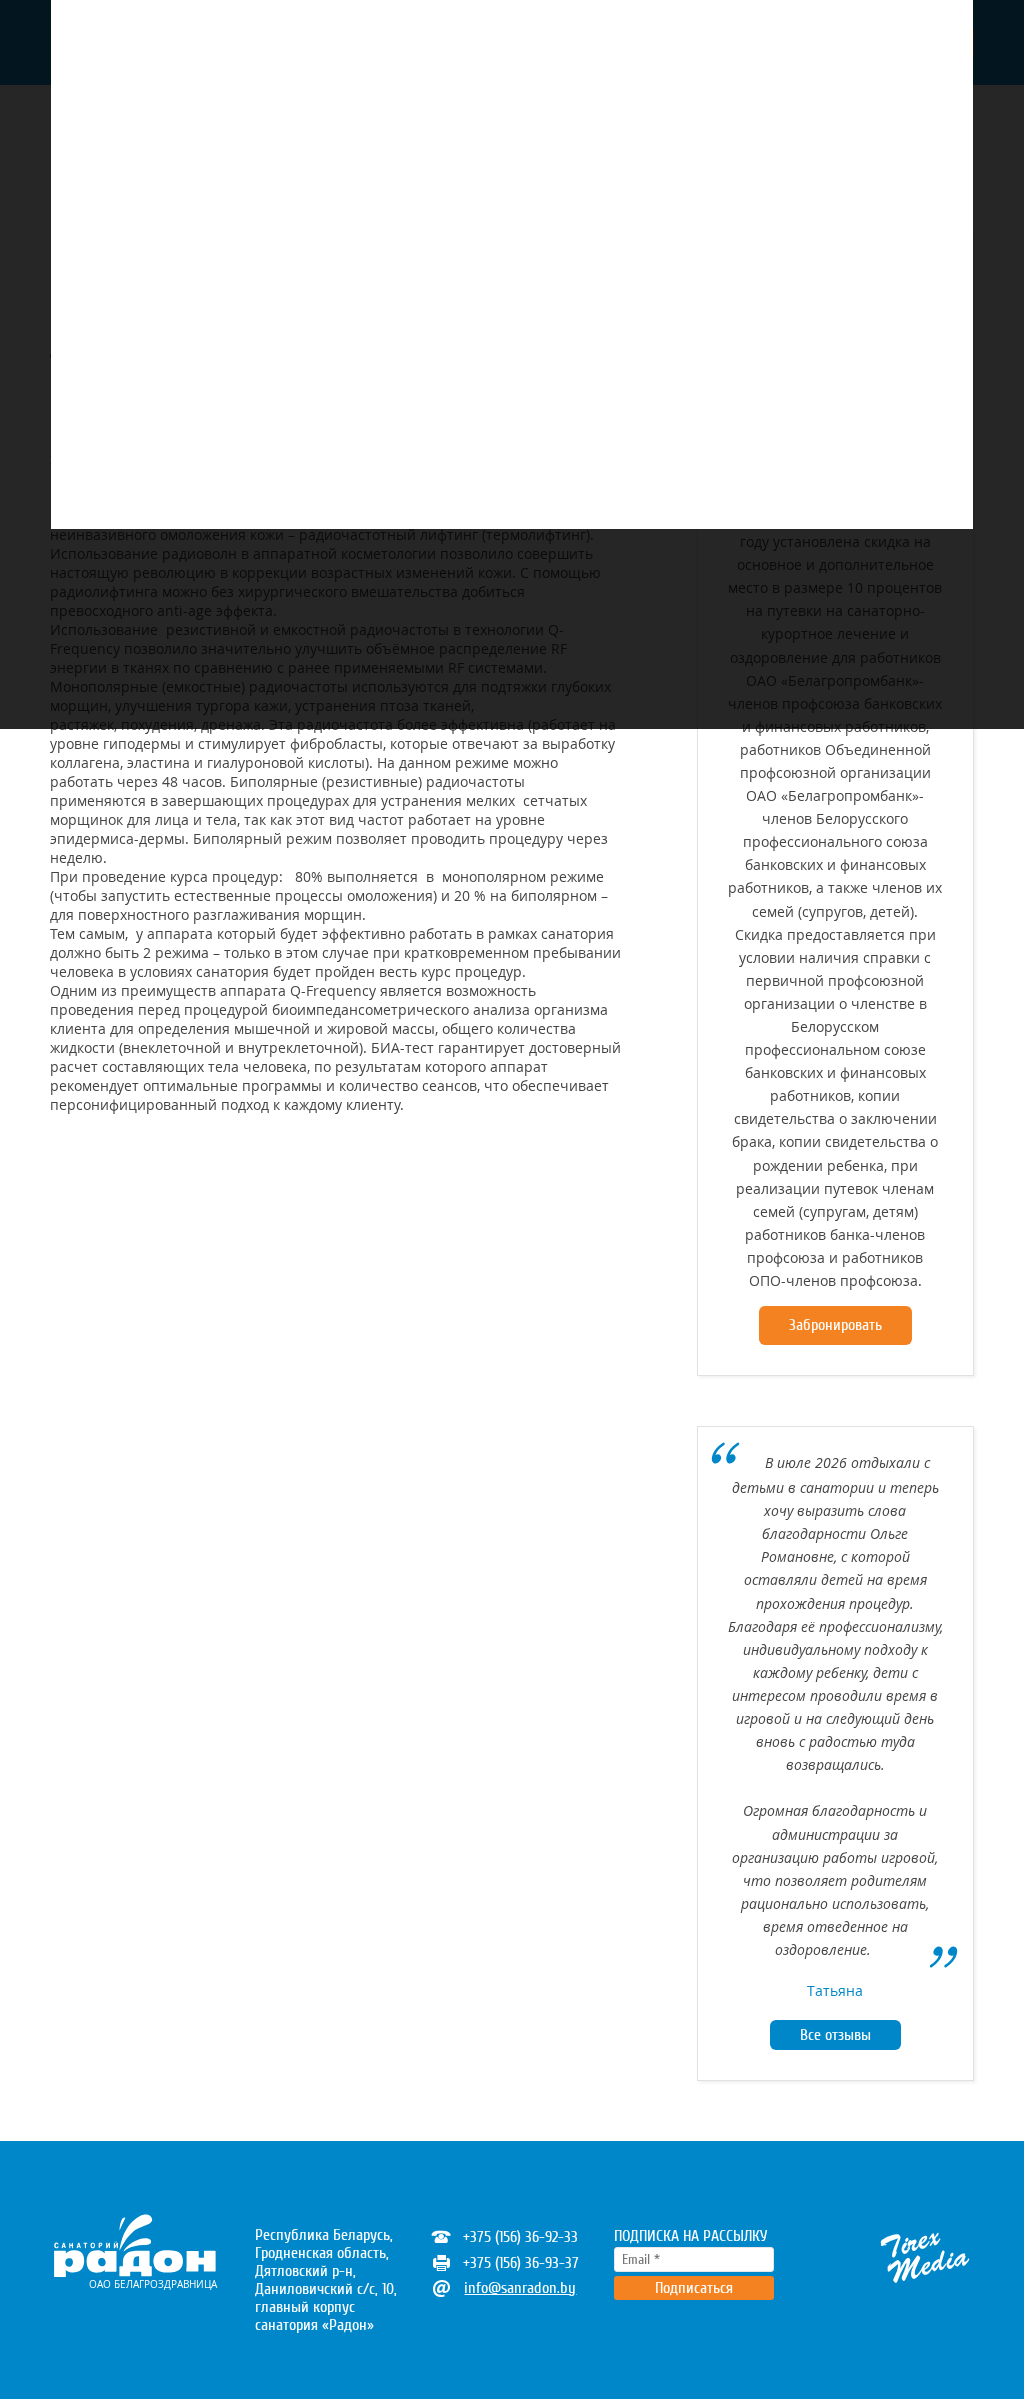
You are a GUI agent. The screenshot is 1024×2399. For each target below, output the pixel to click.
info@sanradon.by (520, 2288)
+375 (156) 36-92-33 (520, 2237)
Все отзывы (835, 2035)
